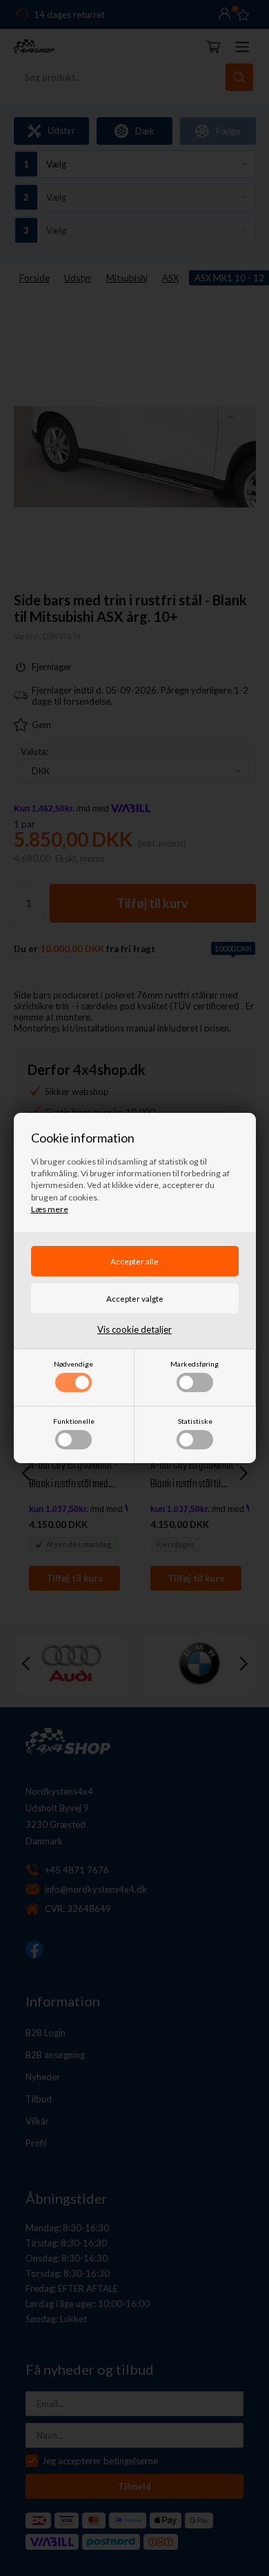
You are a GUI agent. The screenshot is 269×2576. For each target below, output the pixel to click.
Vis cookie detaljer (134, 1329)
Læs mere (50, 1209)
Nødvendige (73, 1364)
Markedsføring (195, 1364)
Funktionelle (74, 1421)
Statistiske (195, 1421)
